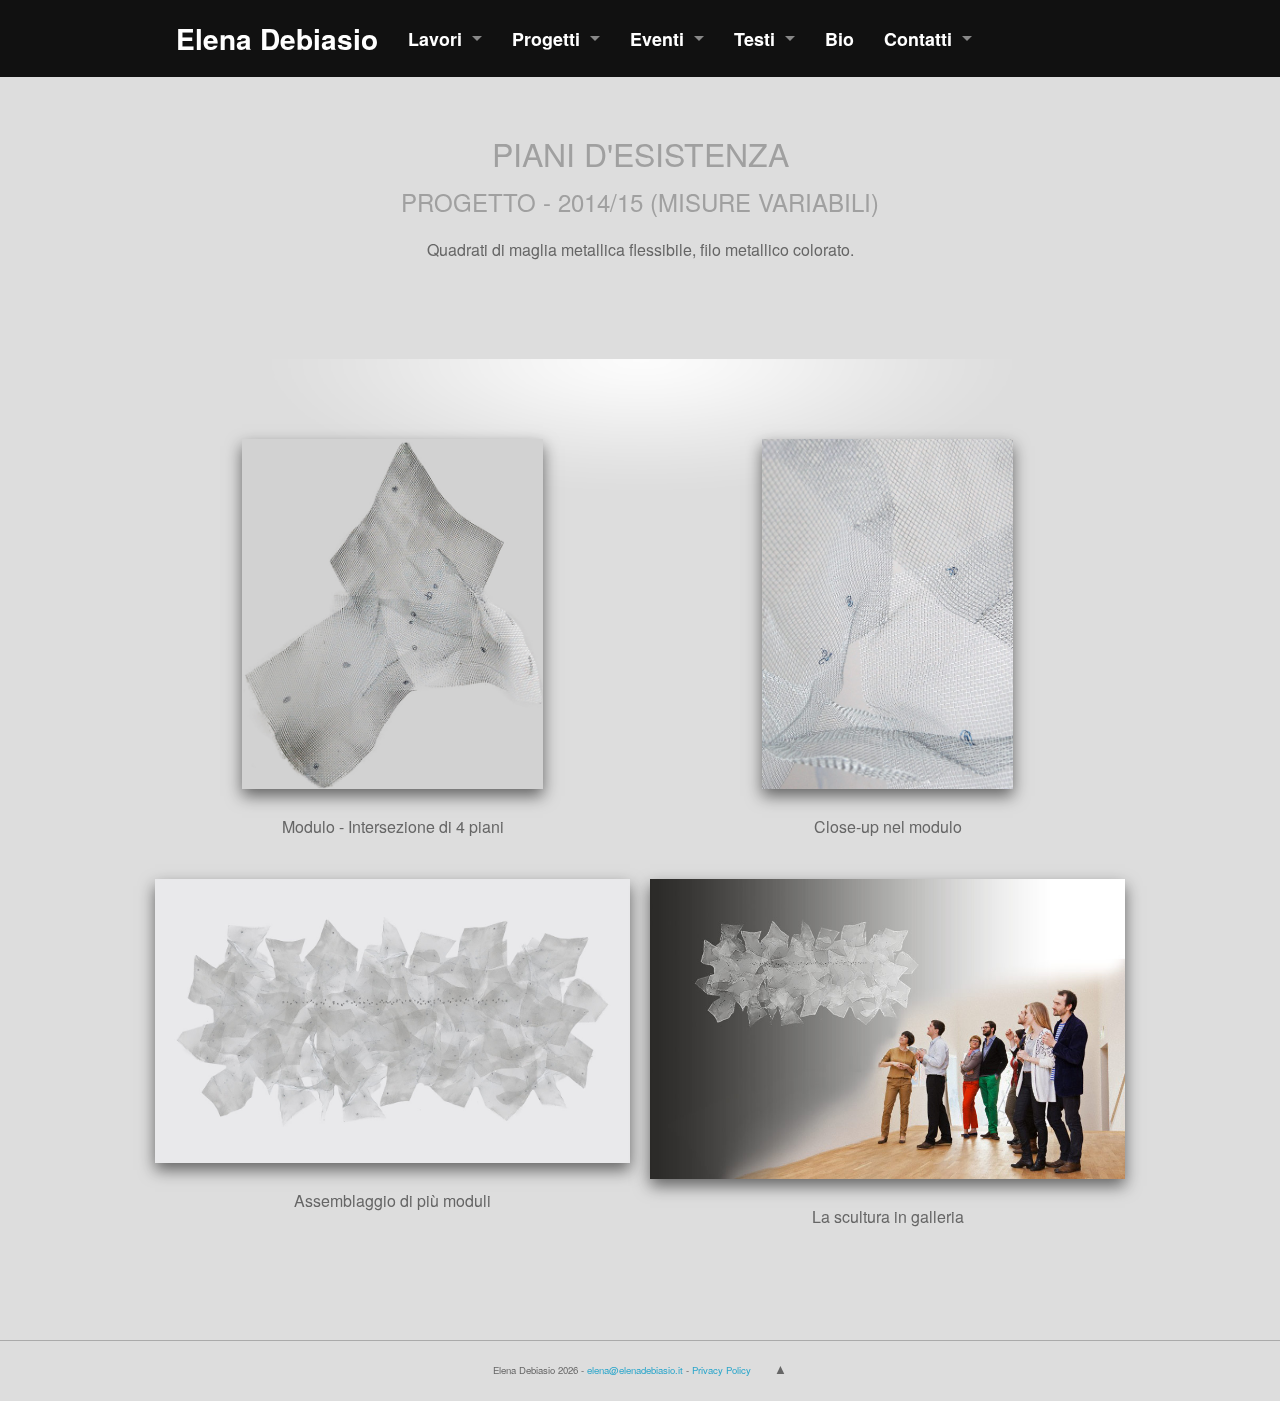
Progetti (546, 38)
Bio (839, 38)
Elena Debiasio (277, 38)
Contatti (918, 38)
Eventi (657, 38)
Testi (754, 38)
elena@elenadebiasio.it (635, 1370)
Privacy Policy (721, 1370)
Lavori (435, 38)
